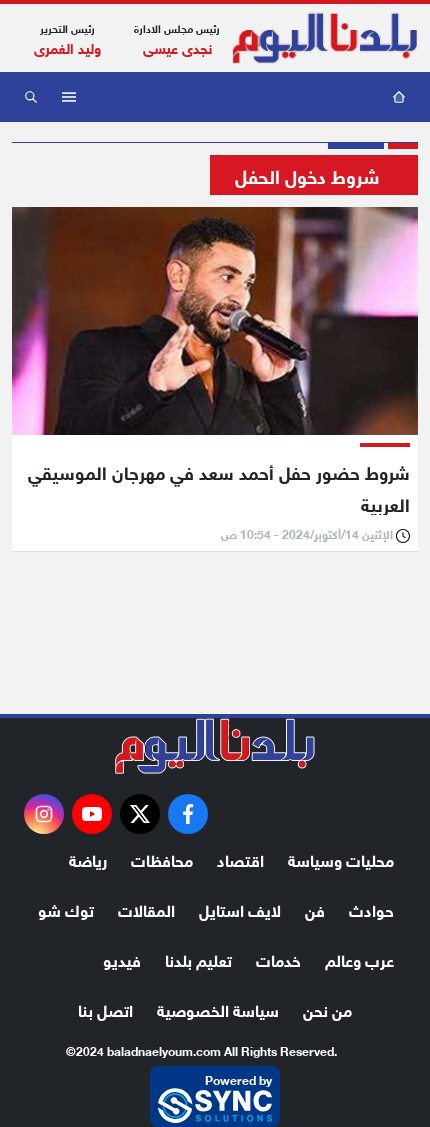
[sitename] (215, 746)
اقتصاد (240, 858)
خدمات (278, 958)
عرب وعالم (359, 958)
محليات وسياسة (341, 858)
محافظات (162, 858)
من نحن (327, 1008)
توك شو (66, 908)
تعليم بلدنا (198, 958)
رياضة (88, 858)
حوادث (371, 908)
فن (315, 908)
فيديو (122, 958)
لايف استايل (240, 908)
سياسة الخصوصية (218, 1008)
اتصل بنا (105, 1008)
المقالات (146, 908)
